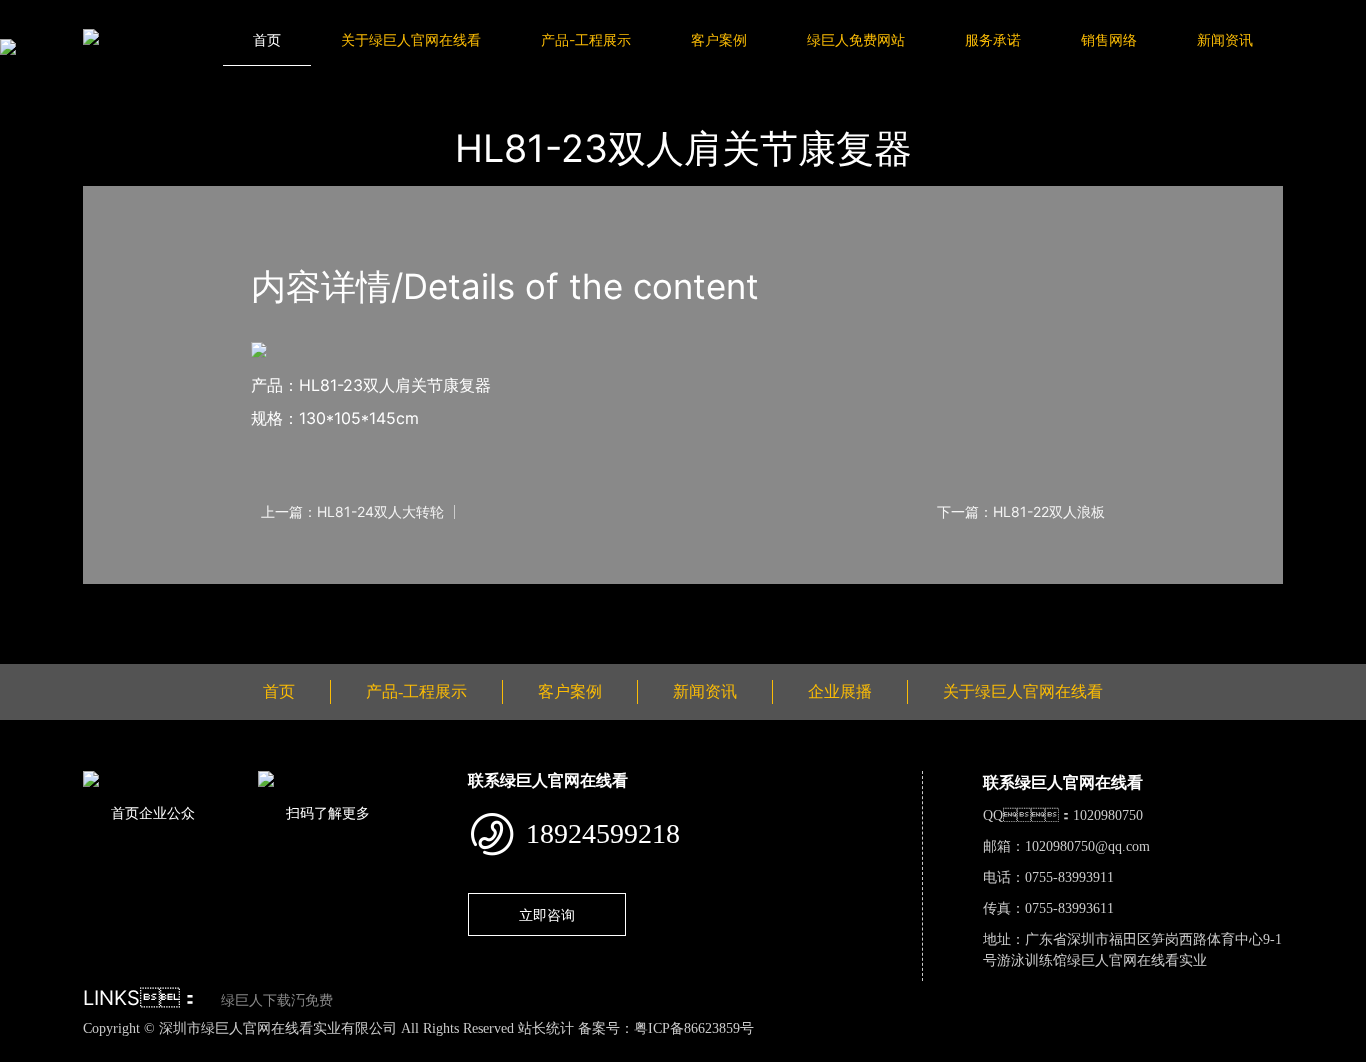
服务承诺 (993, 39)
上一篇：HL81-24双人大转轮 (352, 512)
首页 (267, 39)
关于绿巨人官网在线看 (411, 39)
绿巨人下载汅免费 (277, 1000)
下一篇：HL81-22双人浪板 (1021, 512)
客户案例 (719, 39)
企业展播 (840, 691)
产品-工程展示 (586, 39)
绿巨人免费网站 (856, 39)
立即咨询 (547, 914)
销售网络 (1109, 39)
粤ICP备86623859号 (694, 1028)
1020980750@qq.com (1087, 846)
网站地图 (30, 1050)
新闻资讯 (1225, 39)
